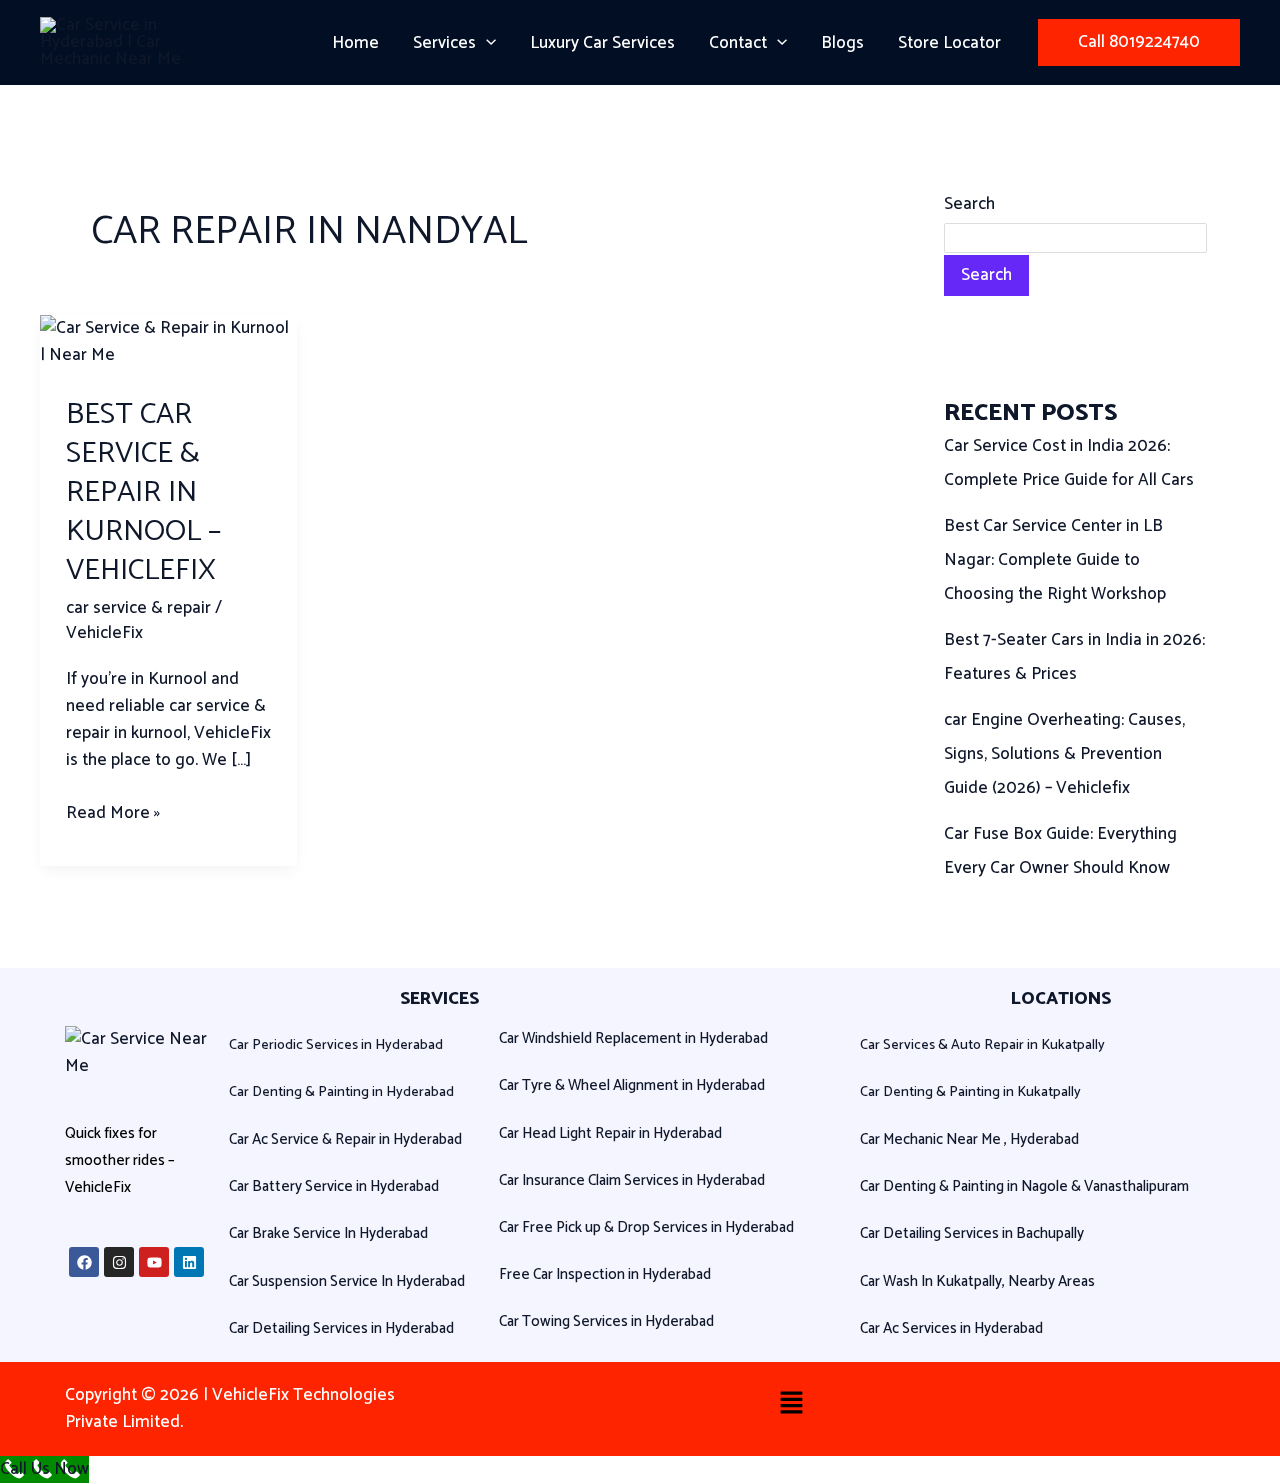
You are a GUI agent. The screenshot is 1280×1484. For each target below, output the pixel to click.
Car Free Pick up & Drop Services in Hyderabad (646, 1227)
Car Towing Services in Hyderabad (606, 1321)
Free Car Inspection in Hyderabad (605, 1274)
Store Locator (949, 43)
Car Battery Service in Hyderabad (334, 1186)
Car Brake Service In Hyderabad (328, 1233)
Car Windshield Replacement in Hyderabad (633, 1038)
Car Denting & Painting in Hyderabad (341, 1092)
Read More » (113, 813)
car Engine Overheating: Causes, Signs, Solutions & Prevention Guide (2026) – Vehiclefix (1064, 754)
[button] (486, 43)
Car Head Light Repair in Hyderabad (610, 1133)
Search (969, 204)
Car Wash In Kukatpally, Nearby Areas (977, 1281)
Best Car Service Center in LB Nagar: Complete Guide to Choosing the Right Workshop (1055, 560)
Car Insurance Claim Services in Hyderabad (632, 1180)
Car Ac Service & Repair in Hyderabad (345, 1139)
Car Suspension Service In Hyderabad (347, 1281)
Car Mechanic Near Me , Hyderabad (969, 1139)
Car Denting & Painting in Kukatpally (970, 1092)
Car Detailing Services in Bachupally (972, 1233)
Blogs (842, 43)
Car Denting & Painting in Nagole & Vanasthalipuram (1024, 1186)
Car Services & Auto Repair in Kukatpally (982, 1045)
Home (355, 43)
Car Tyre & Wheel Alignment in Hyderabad (632, 1085)
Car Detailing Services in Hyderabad (341, 1328)
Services (444, 43)
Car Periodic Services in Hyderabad (336, 1045)
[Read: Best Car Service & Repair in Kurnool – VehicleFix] (168, 341)
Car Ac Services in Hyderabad (951, 1328)
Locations (1061, 999)
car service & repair (138, 608)
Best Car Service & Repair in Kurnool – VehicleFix (143, 492)
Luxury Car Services (602, 43)
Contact (738, 43)
